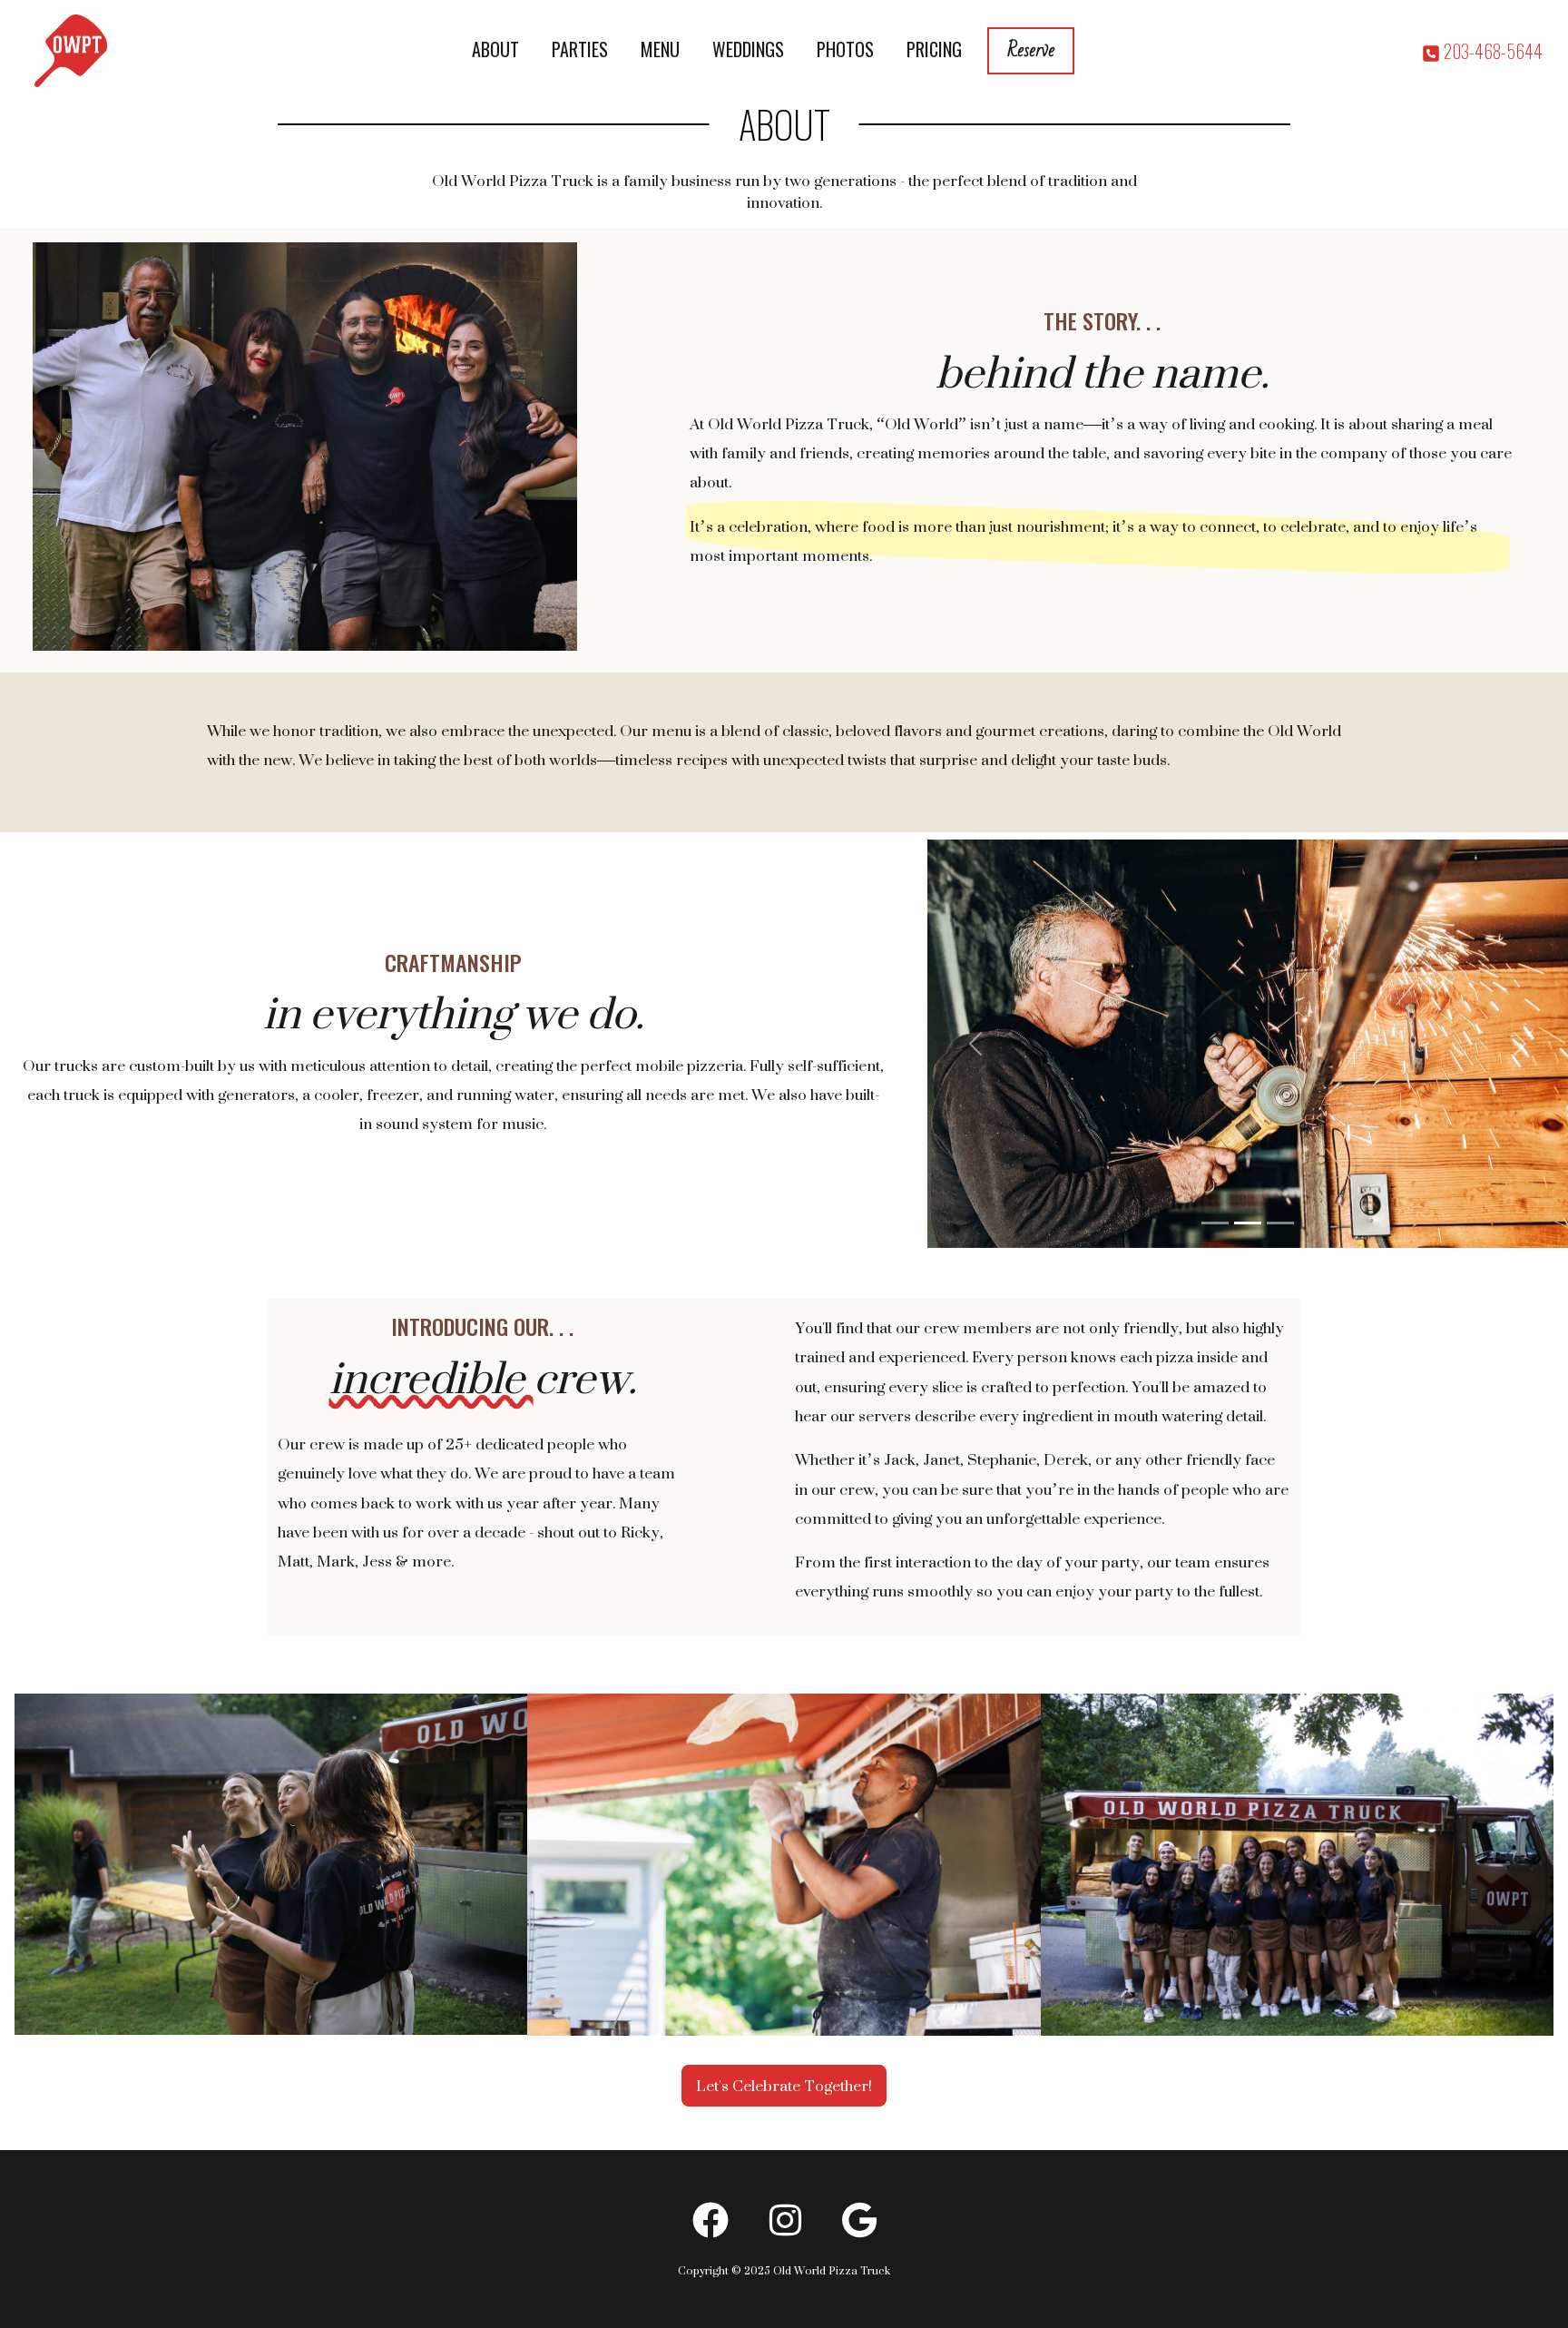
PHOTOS (845, 49)
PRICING (934, 49)
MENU (660, 49)
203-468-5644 (1491, 51)
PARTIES (580, 49)
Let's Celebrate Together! (784, 2086)
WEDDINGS (748, 49)
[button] (975, 1044)
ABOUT (495, 49)
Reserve (1031, 50)
